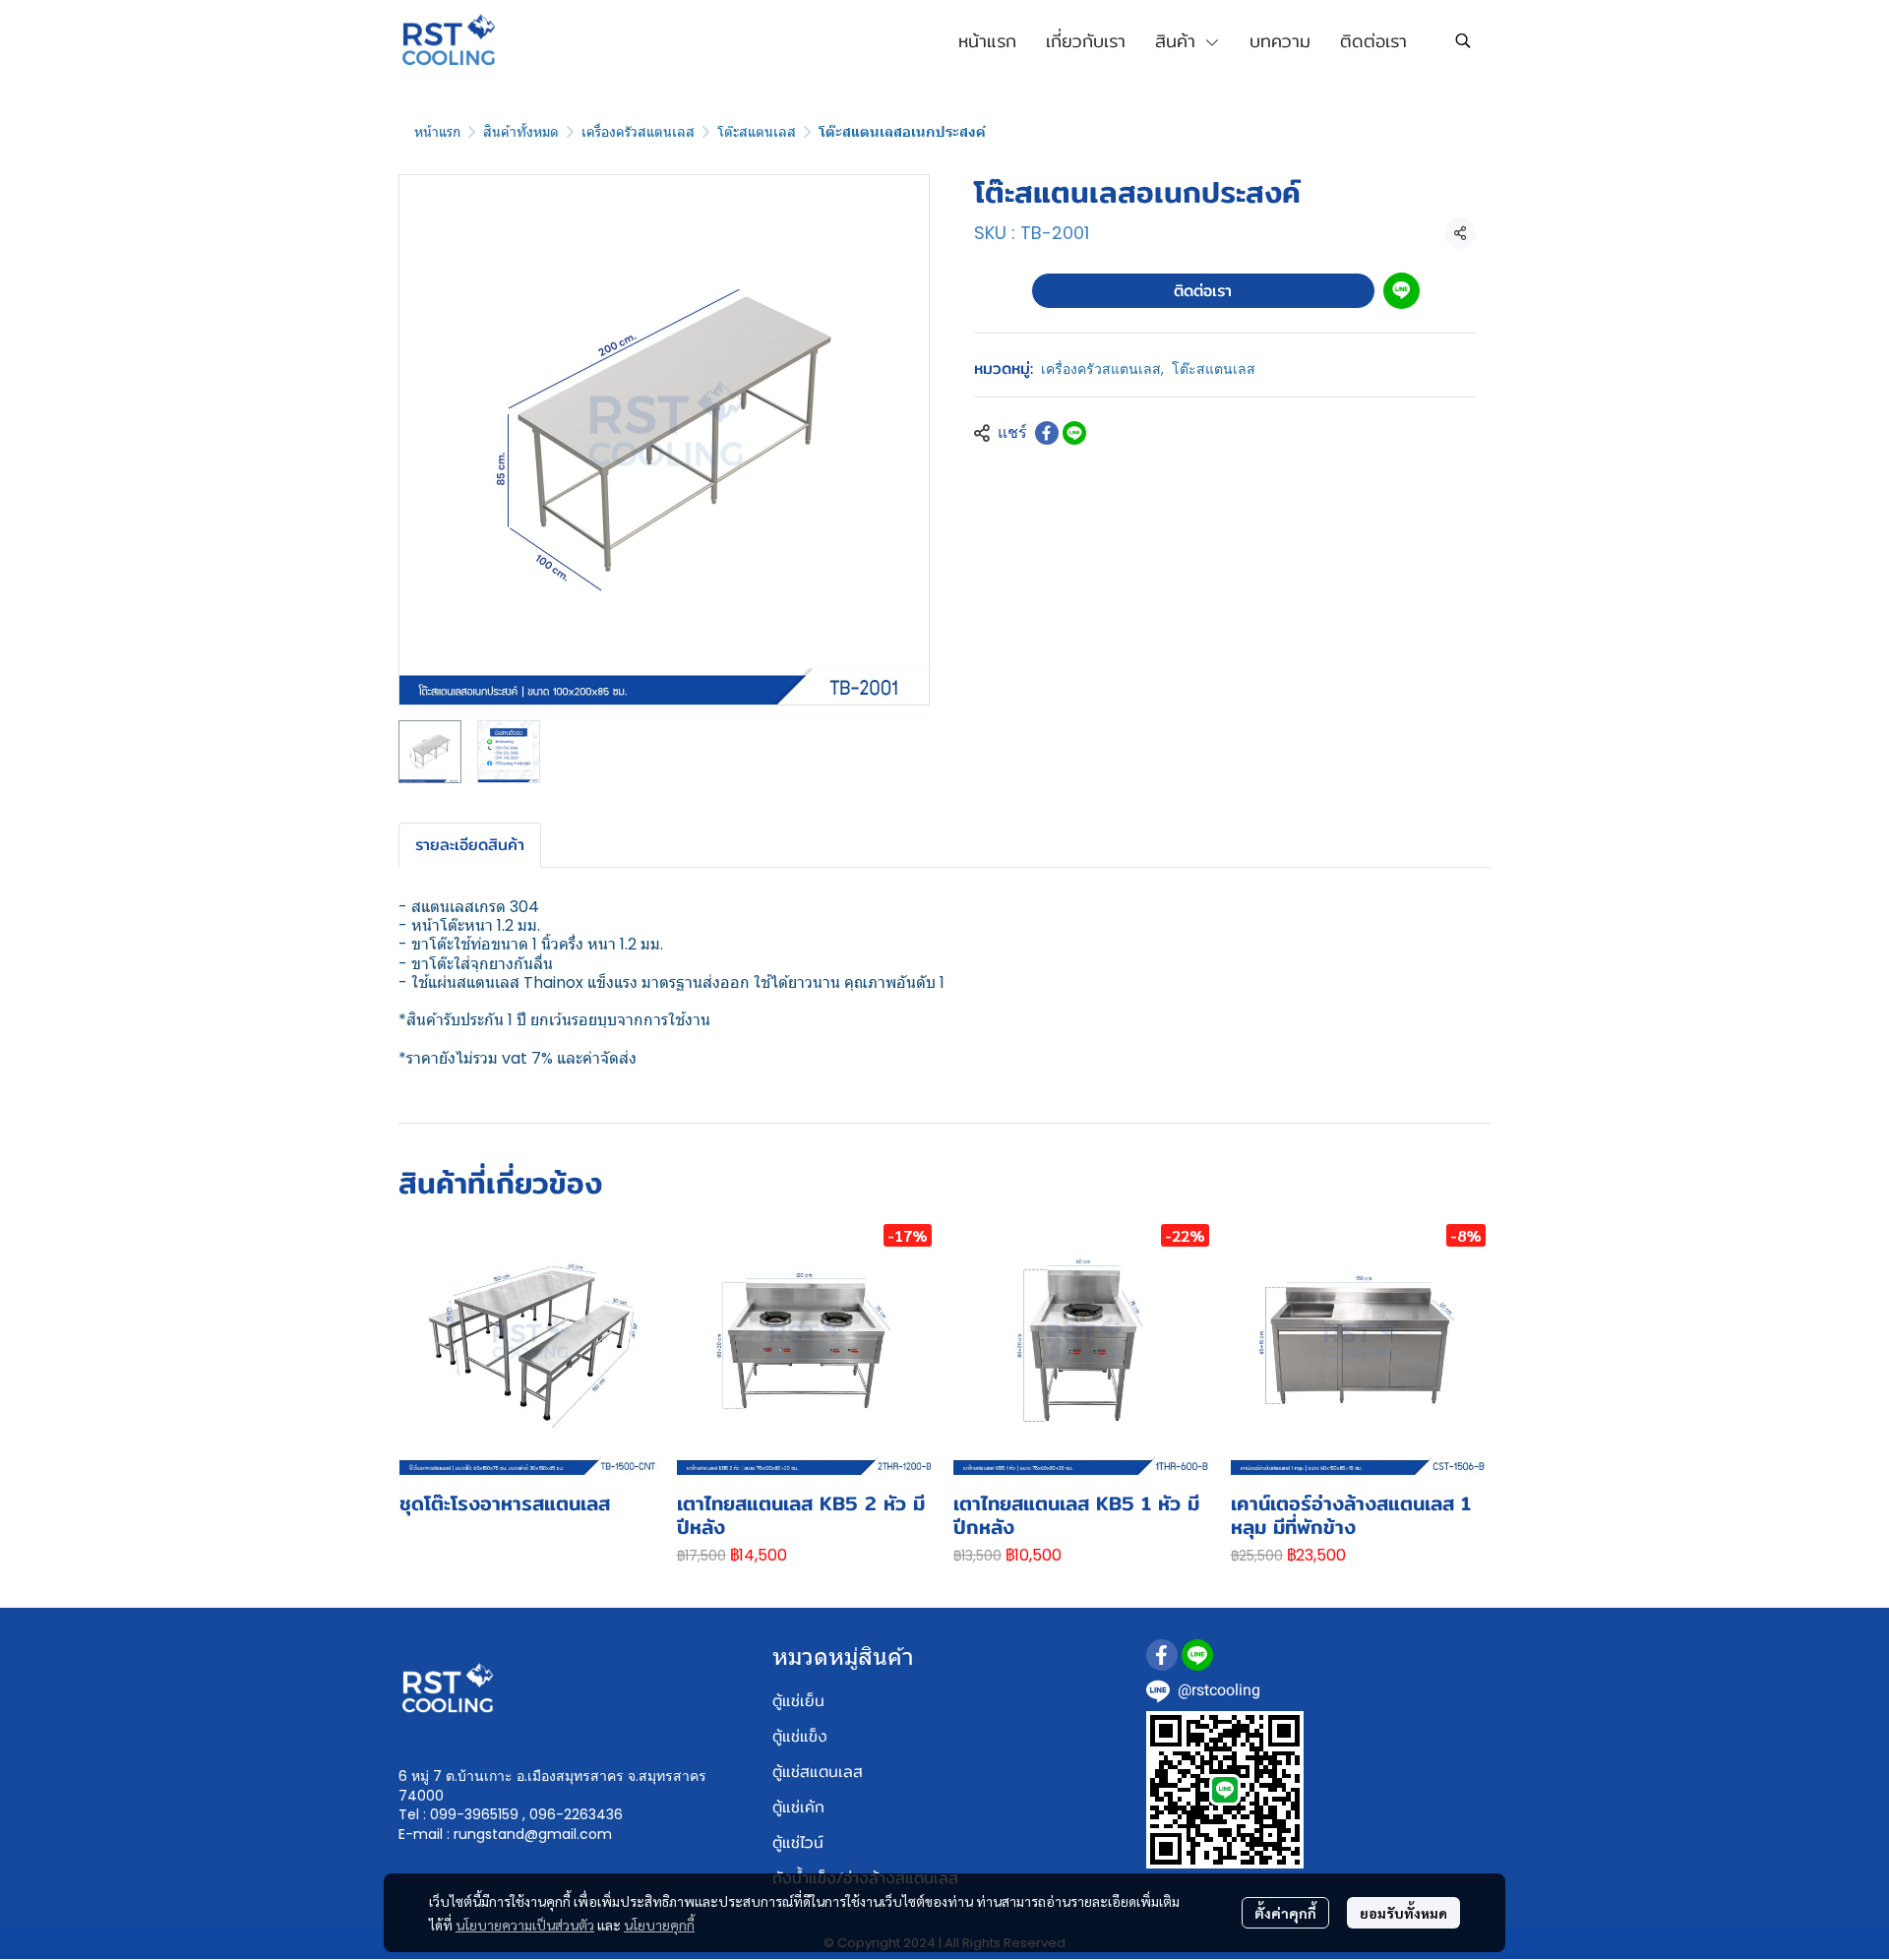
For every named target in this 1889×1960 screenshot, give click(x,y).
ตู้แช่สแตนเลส (818, 1772)
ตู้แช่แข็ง (800, 1736)
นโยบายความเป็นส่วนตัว (525, 1925)
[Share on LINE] (1074, 433)
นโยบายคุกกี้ (659, 1925)
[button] (1463, 40)
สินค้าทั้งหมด (521, 132)
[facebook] (1162, 1655)
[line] (1197, 1655)
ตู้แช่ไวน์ (798, 1842)
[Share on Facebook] (1047, 433)
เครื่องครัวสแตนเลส (638, 132)
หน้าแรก (437, 132)
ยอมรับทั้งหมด (1403, 1913)
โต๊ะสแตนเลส (757, 132)
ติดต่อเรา (1203, 291)
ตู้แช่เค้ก (798, 1807)
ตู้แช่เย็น (798, 1701)
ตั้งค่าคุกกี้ (1285, 1913)
